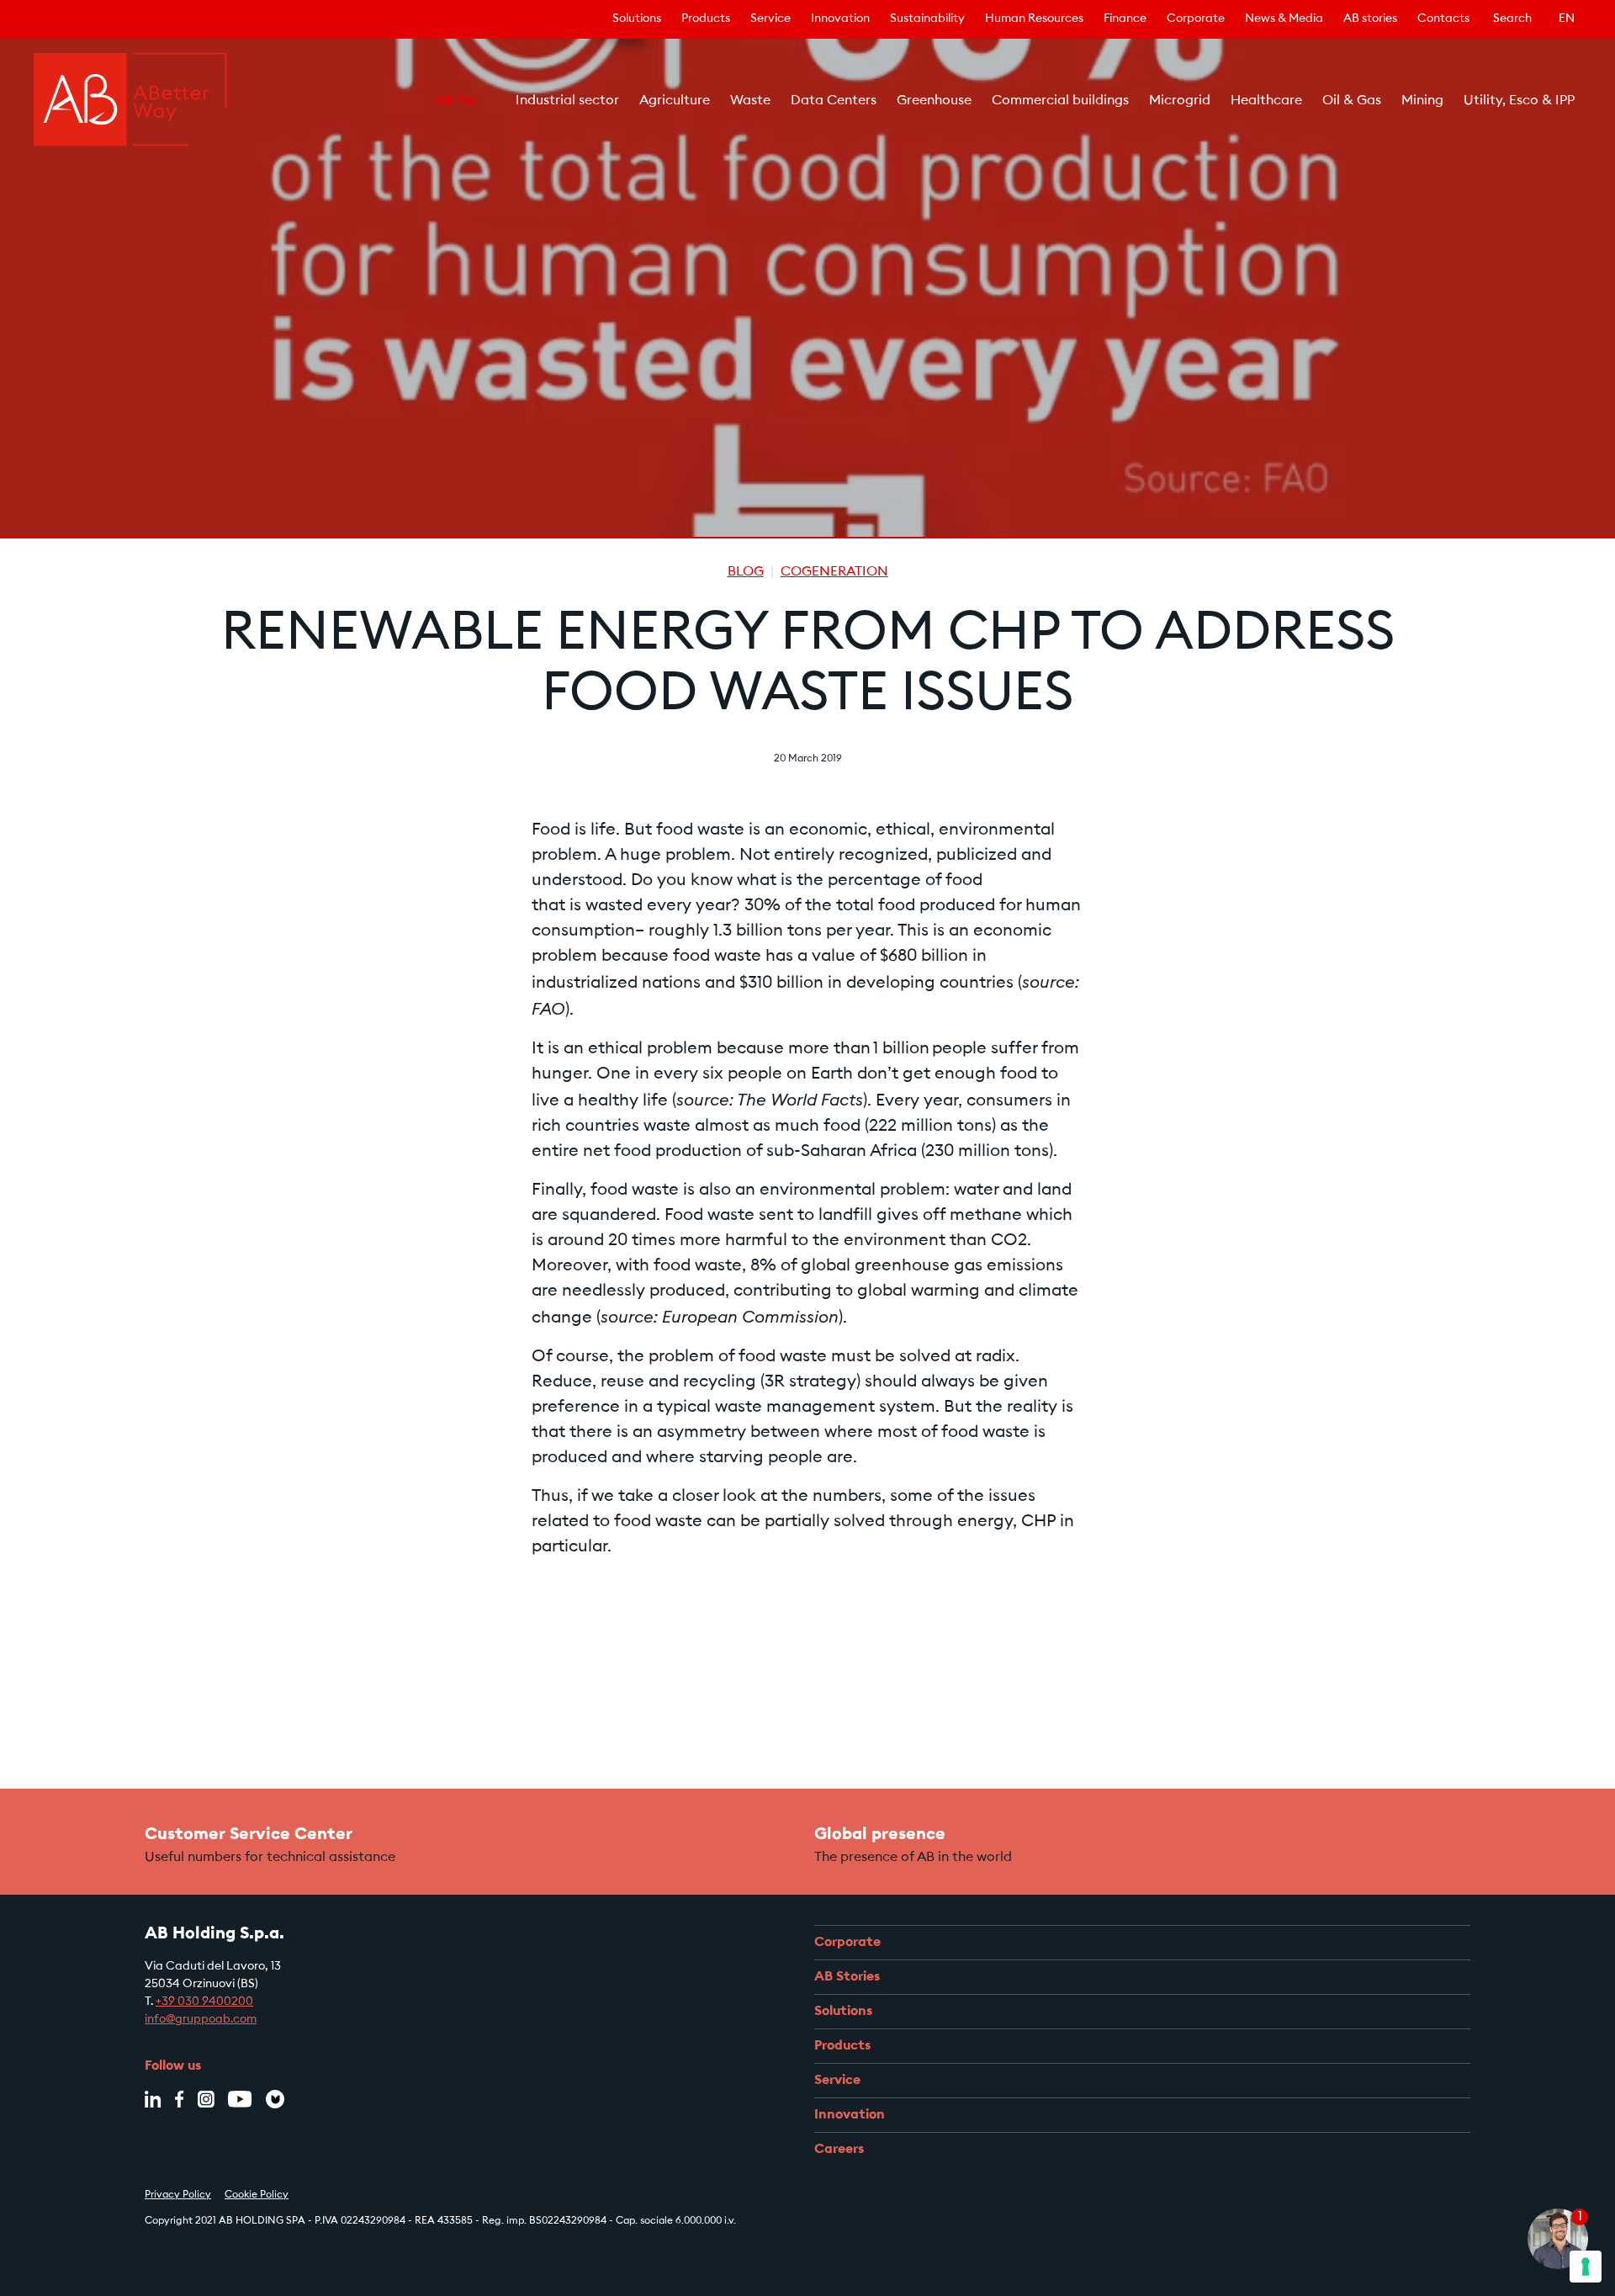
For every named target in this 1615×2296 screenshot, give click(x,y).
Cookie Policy (257, 2195)
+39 (204, 2002)
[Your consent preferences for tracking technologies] (1586, 2267)
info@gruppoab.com (201, 2020)
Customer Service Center (249, 1835)
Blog (746, 572)
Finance (1125, 19)
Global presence (880, 1835)
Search (1512, 19)
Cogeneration (834, 572)
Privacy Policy (178, 2195)
